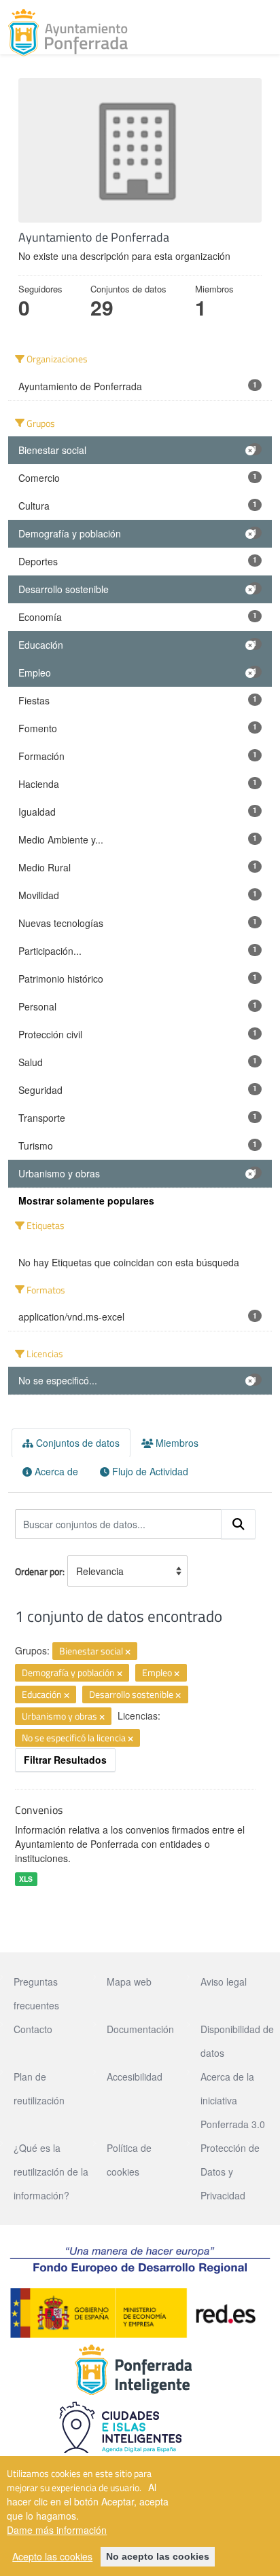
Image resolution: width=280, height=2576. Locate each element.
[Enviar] (239, 1524)
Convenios (39, 1810)
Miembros (176, 1443)
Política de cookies (129, 2160)
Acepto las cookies (52, 2556)
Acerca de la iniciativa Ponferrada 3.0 (233, 2100)
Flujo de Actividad (149, 1471)
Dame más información (57, 2530)
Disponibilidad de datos (237, 2041)
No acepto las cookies (158, 2556)
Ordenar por (39, 1571)
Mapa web (129, 1982)
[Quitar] (128, 1652)
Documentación (140, 2029)
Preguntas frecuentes (36, 1993)
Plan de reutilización (39, 2088)
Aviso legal (224, 1982)
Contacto (33, 2029)
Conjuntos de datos (76, 1443)
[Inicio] (68, 33)
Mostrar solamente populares (86, 1200)
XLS (26, 1879)
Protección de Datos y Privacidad (230, 2172)
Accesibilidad (135, 2077)
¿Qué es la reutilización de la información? (51, 2172)
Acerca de (55, 1471)
